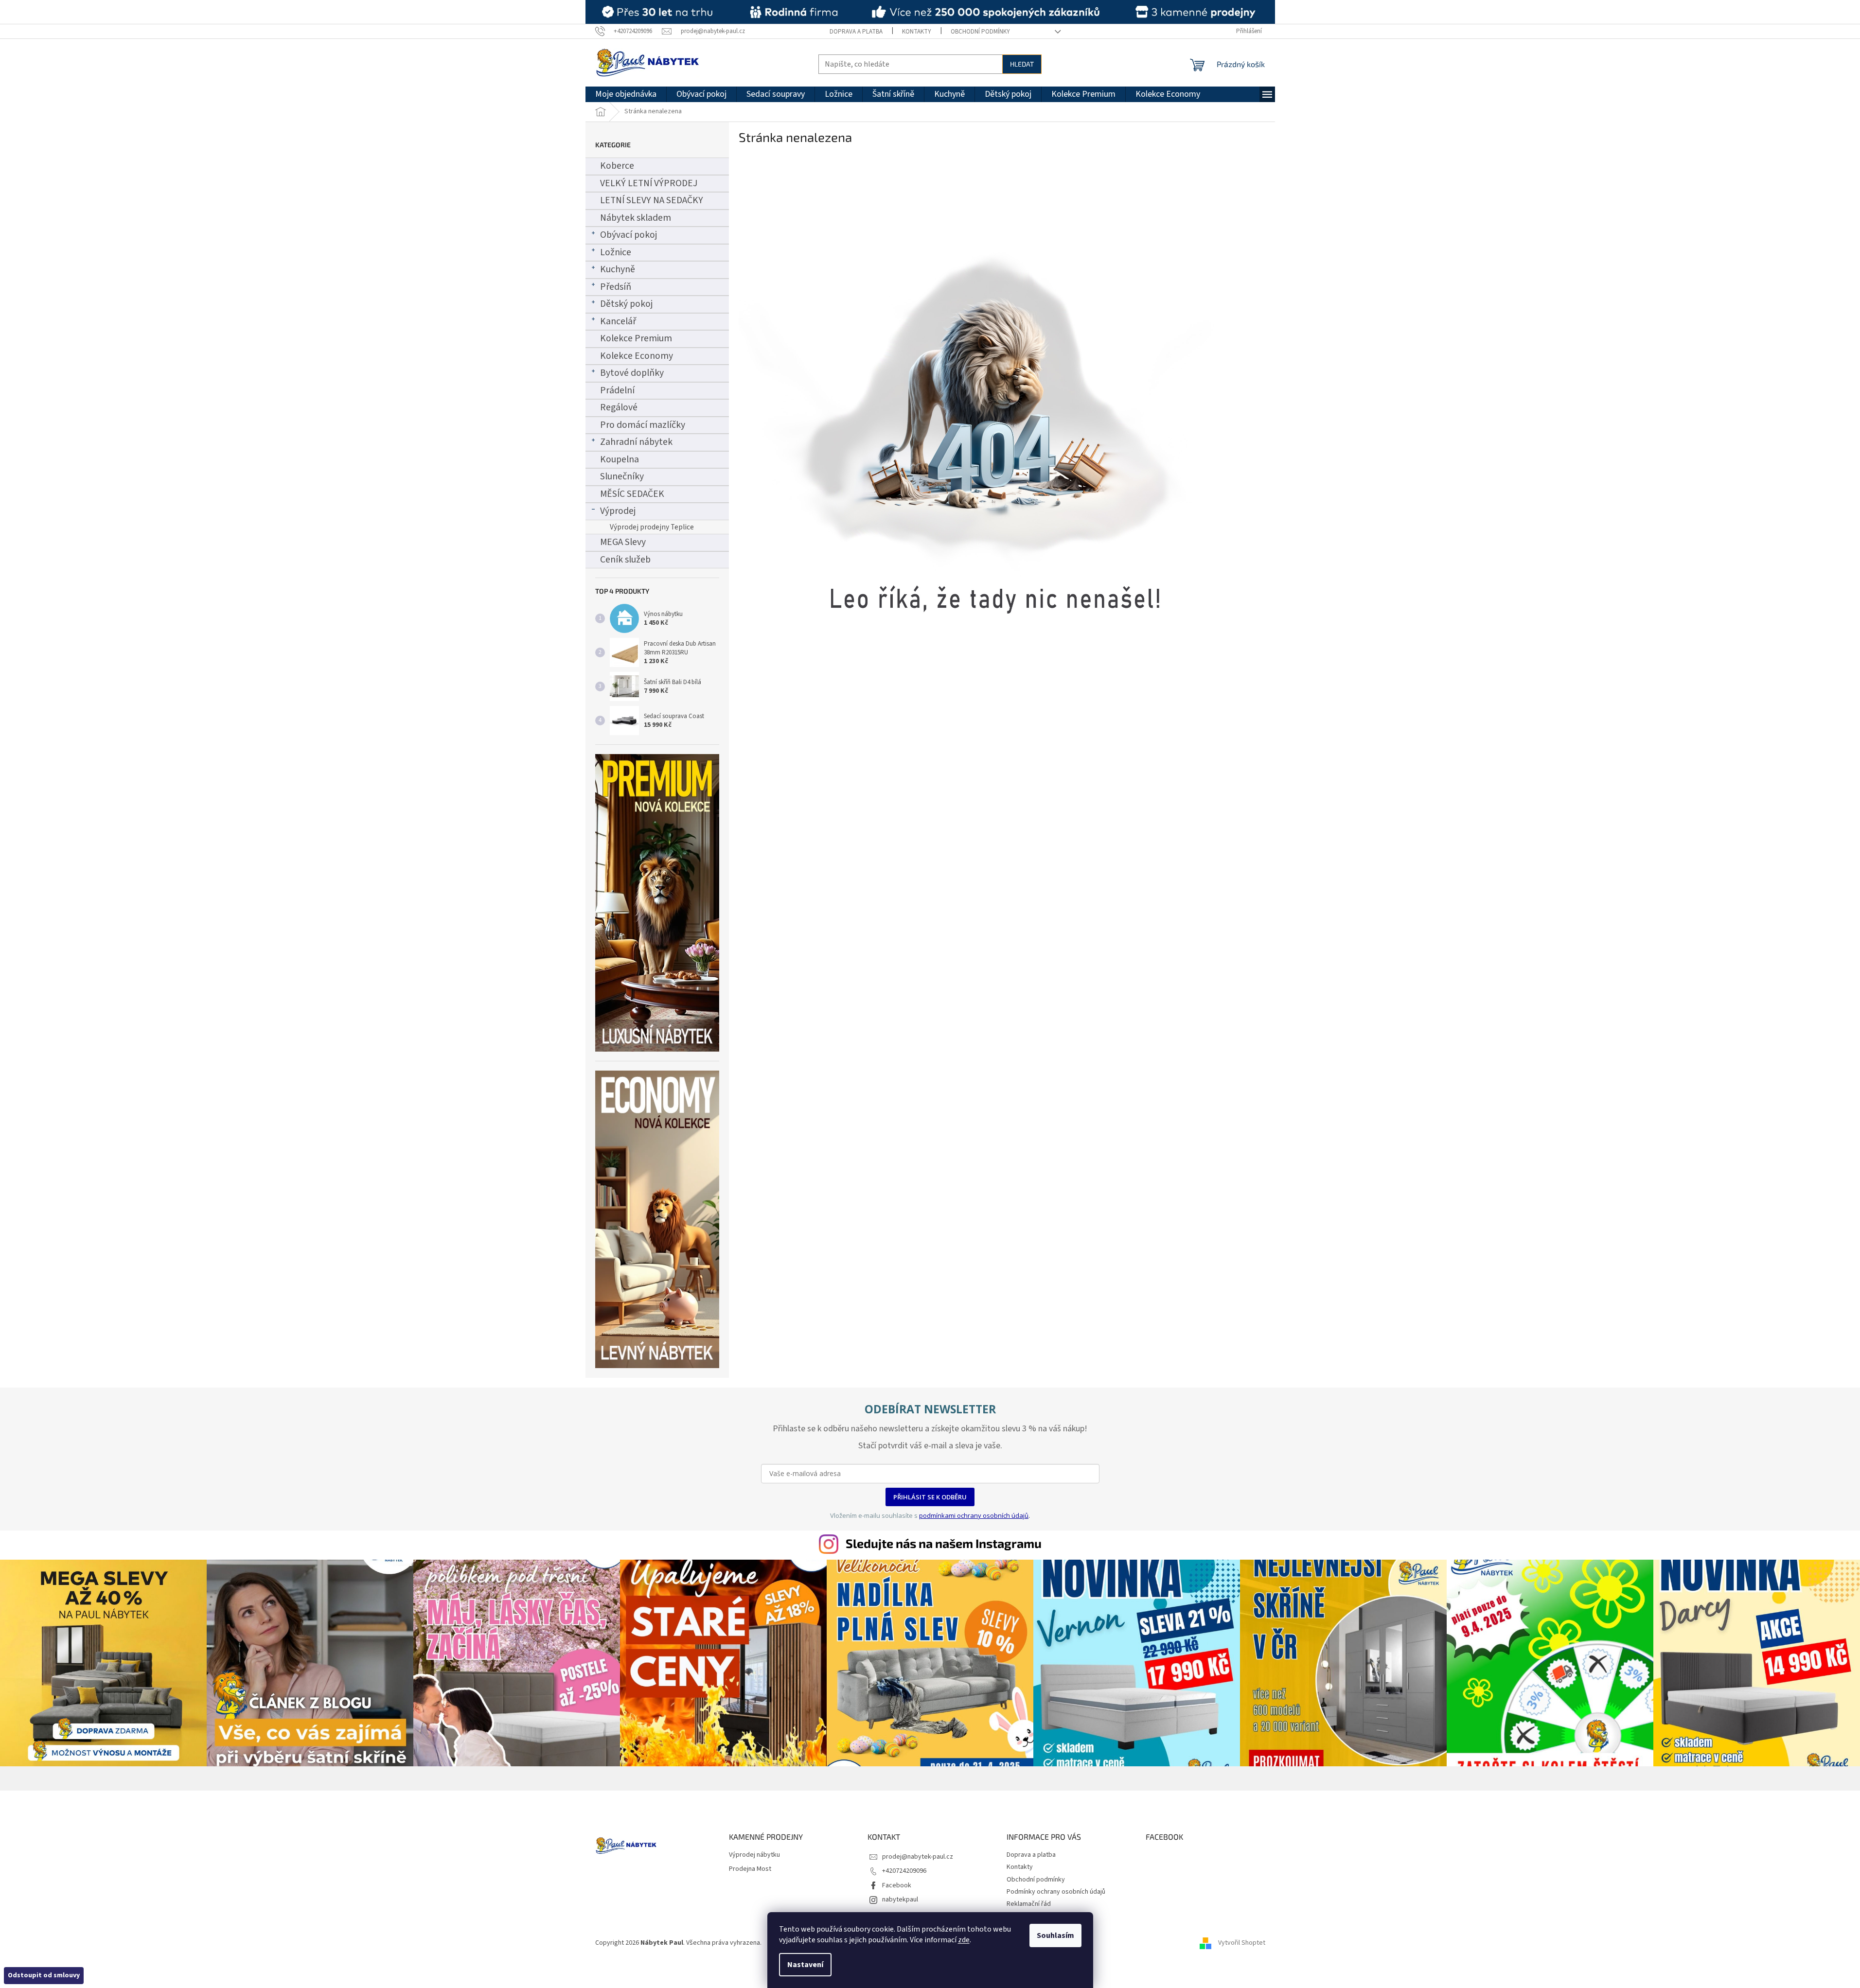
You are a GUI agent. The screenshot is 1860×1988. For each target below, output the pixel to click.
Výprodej (618, 511)
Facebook (897, 1885)
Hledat (1022, 64)
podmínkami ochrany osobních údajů (974, 1515)
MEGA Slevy (623, 542)
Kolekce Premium (636, 338)
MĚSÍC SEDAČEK (632, 494)
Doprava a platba (856, 32)
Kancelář (618, 321)
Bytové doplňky (632, 373)
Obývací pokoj (629, 235)
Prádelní (617, 390)
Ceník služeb (625, 560)
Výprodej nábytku (754, 1855)
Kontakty (917, 32)
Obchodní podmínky (980, 32)
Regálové (619, 407)
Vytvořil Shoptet (1242, 1943)
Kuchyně (618, 269)
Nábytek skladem (636, 218)
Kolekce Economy (637, 356)
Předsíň (616, 287)
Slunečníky (622, 476)
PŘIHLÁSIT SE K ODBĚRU (930, 1497)
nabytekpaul (900, 1900)
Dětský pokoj (626, 304)
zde (964, 1940)
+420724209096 (904, 1871)
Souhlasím (1055, 1935)
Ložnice (616, 252)
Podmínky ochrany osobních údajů (1056, 1892)
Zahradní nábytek (636, 442)
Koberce (617, 166)
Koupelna (620, 459)
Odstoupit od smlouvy (44, 1975)
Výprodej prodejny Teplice (652, 527)
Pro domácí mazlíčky (643, 425)
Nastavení (805, 1965)
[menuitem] (626, 94)
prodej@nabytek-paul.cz (918, 1857)
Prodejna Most (750, 1869)
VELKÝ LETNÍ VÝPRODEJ (649, 183)
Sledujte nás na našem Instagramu (944, 1543)
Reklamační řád (1029, 1904)
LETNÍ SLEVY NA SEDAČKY (652, 200)
